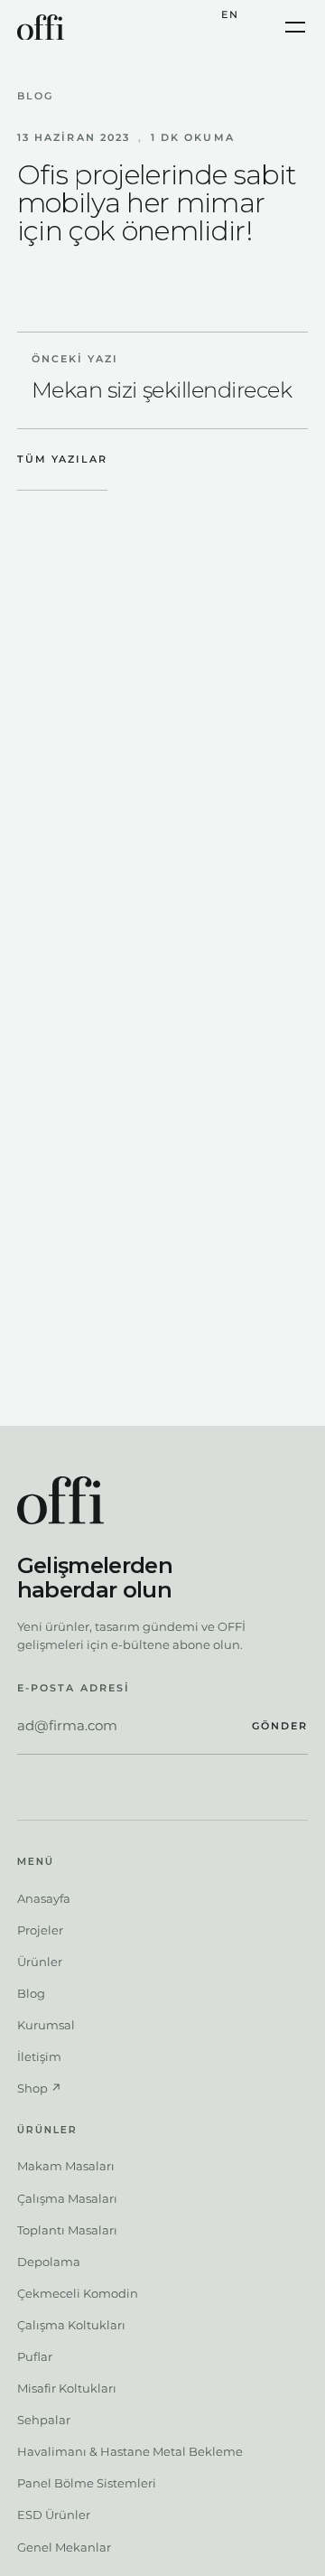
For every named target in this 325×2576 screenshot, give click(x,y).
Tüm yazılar (62, 459)
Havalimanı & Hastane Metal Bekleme (130, 2451)
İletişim (39, 2056)
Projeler (40, 1930)
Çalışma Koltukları (71, 2325)
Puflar (35, 2356)
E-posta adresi (74, 1688)
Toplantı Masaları (67, 2230)
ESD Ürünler (54, 2515)
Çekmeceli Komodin (78, 2293)
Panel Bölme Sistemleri (87, 2483)
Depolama (49, 2262)
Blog (35, 96)
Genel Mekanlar (64, 2547)
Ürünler (40, 1962)
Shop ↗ (39, 2088)
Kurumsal (46, 2025)
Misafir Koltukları (67, 2388)
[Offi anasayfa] (41, 28)
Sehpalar (44, 2420)
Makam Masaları (66, 2166)
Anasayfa (44, 1898)
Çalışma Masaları (67, 2198)
